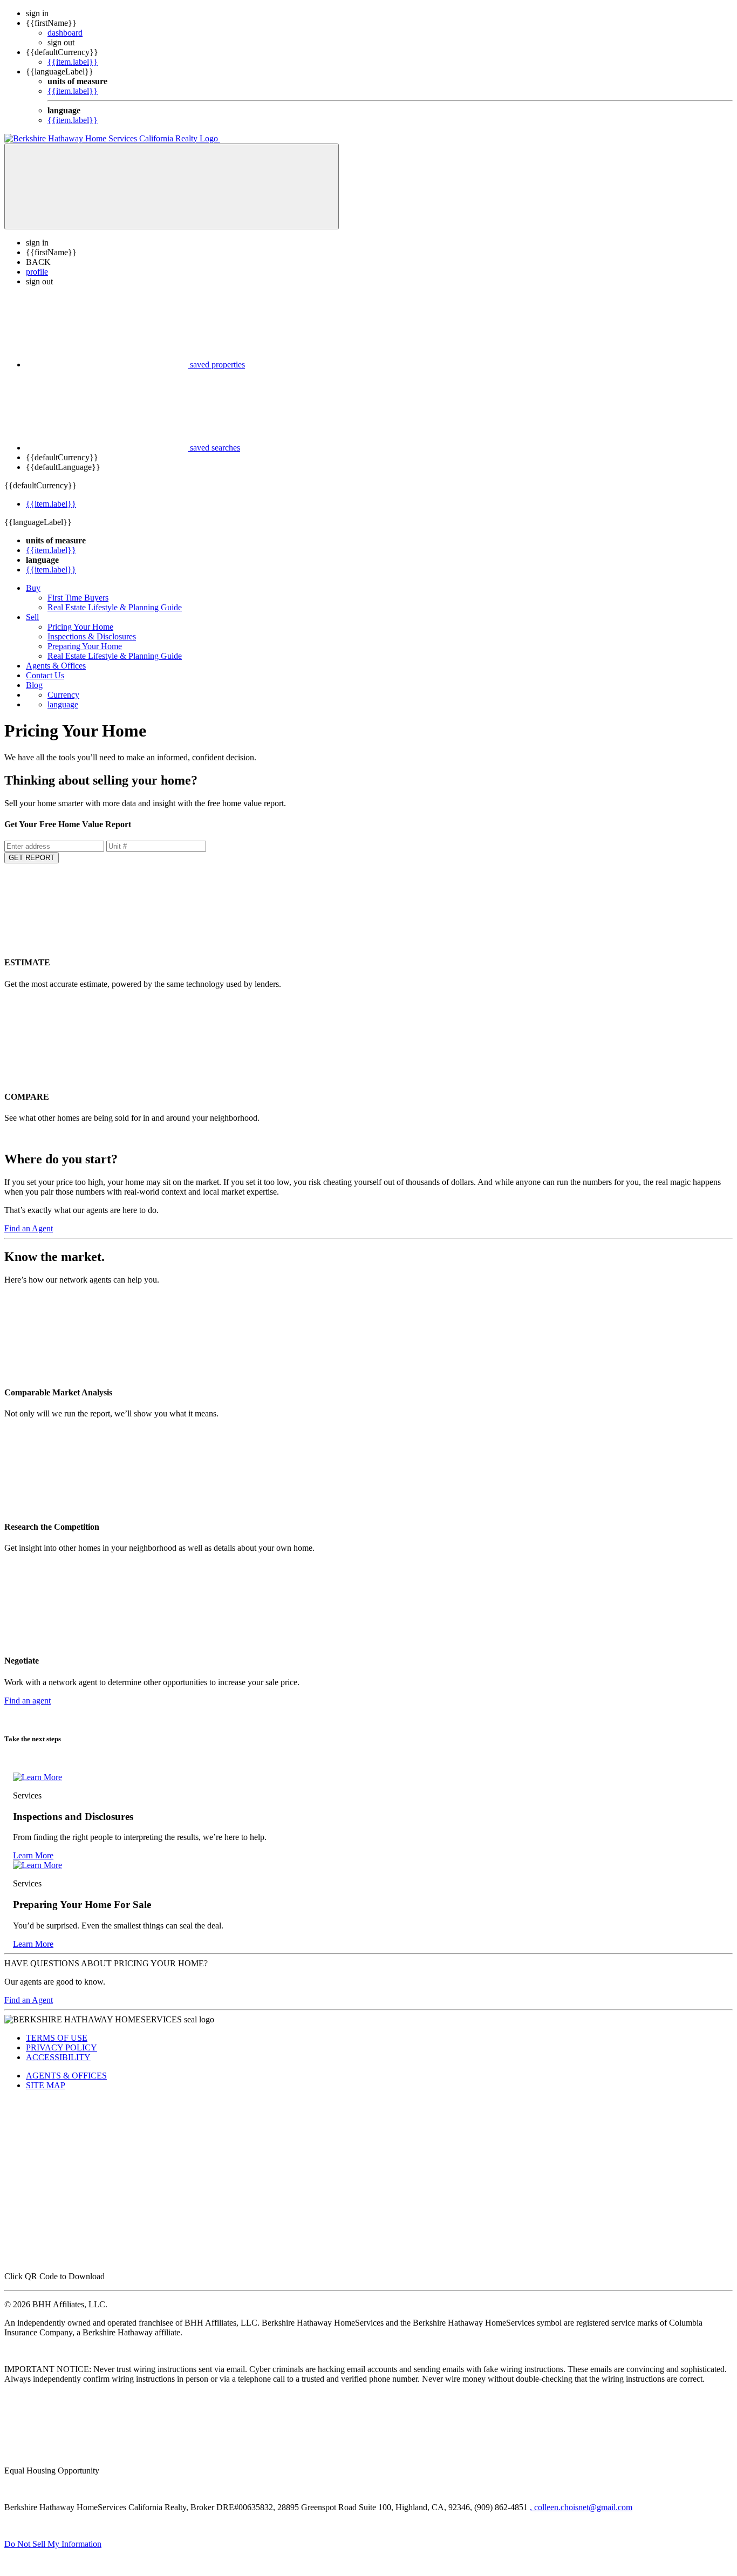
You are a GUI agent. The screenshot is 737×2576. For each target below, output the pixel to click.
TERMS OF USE (57, 2038)
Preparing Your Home (85, 646)
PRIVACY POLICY (62, 2047)
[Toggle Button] (172, 186)
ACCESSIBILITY (58, 2057)
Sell (32, 617)
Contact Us (45, 675)
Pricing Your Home (80, 627)
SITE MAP (46, 2085)
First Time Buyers (78, 598)
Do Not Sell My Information (53, 2544)
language (63, 704)
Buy (33, 588)
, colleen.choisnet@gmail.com (581, 2507)
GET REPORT (32, 858)
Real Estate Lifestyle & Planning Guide (115, 607)
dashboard (65, 33)
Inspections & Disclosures (92, 636)
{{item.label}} (73, 62)
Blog (34, 685)
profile (37, 272)
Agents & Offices (56, 666)
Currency (63, 695)
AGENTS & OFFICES (66, 2076)
